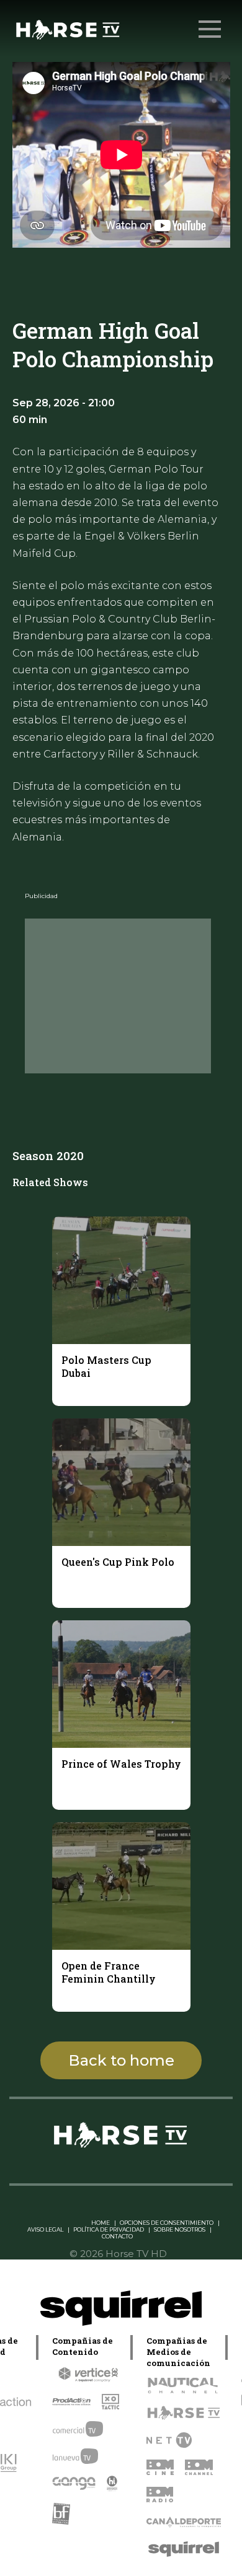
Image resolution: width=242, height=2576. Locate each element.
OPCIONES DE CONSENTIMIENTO (167, 2223)
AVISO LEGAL (45, 2229)
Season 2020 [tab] (48, 1155)
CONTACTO (117, 2236)
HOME (101, 2223)
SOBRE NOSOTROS (180, 2229)
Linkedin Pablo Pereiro (52, 2223)
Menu (210, 29)
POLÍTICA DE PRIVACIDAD (109, 2229)
